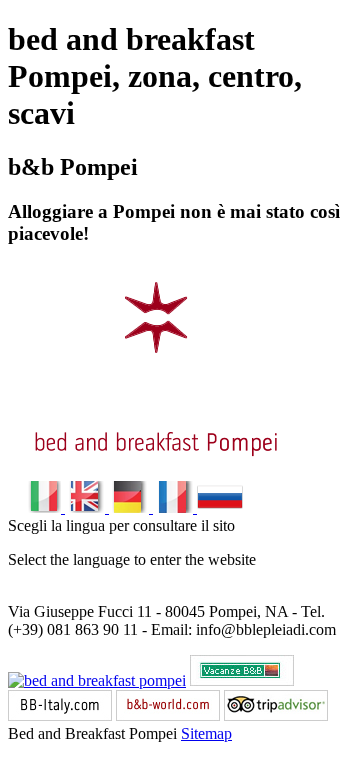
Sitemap (206, 733)
